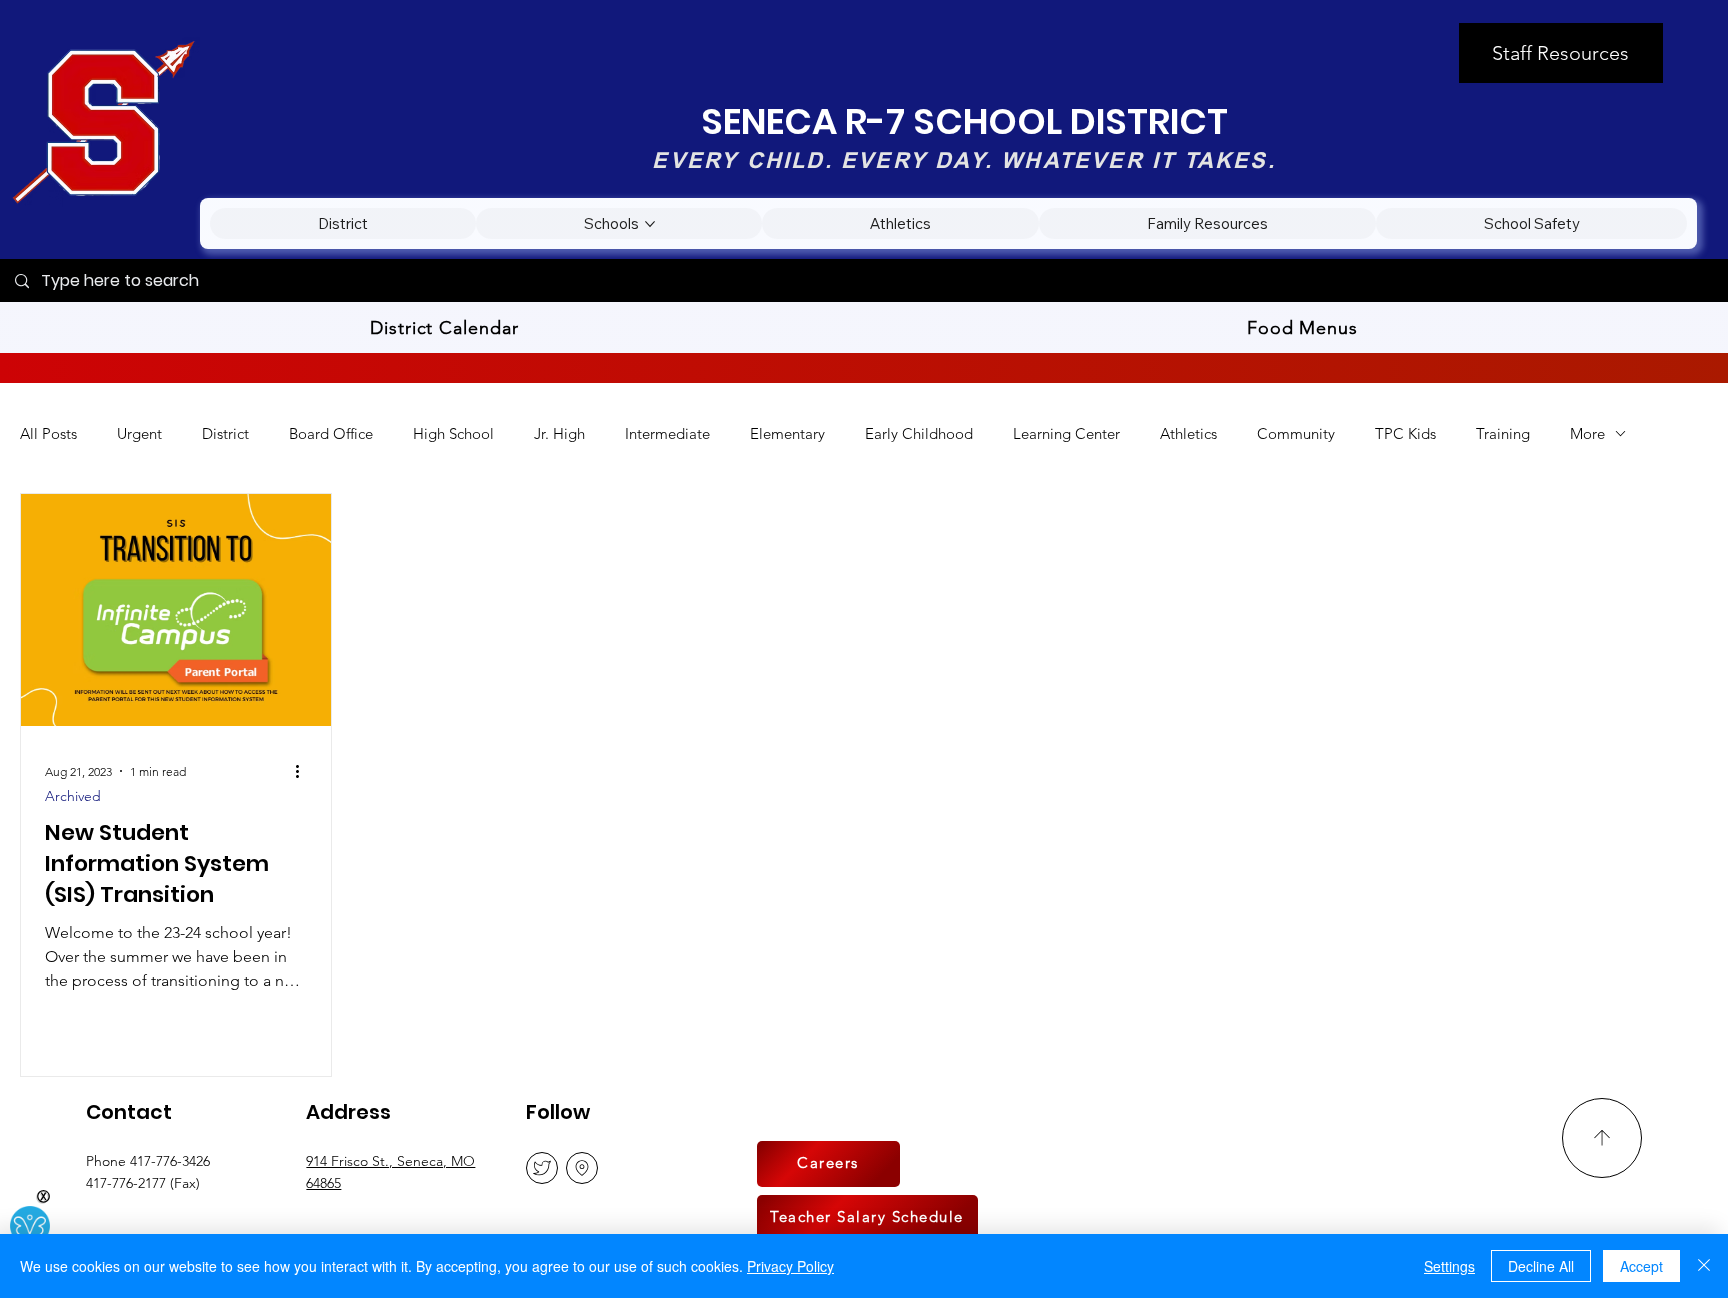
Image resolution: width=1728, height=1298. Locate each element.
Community (1296, 433)
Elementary (787, 433)
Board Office (331, 433)
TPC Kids (1405, 433)
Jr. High (559, 433)
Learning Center (1066, 433)
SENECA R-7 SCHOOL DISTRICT (964, 121)
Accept (1641, 1266)
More (1587, 433)
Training (1503, 433)
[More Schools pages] (650, 224)
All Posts (48, 433)
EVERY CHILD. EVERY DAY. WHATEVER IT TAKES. (963, 160)
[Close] (1704, 1266)
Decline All (1541, 1266)
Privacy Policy (790, 1266)
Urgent (139, 433)
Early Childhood (919, 433)
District (225, 433)
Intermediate (667, 433)
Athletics (1188, 433)
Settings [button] (1449, 1266)
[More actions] (304, 771)
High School (453, 433)
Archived (73, 796)
